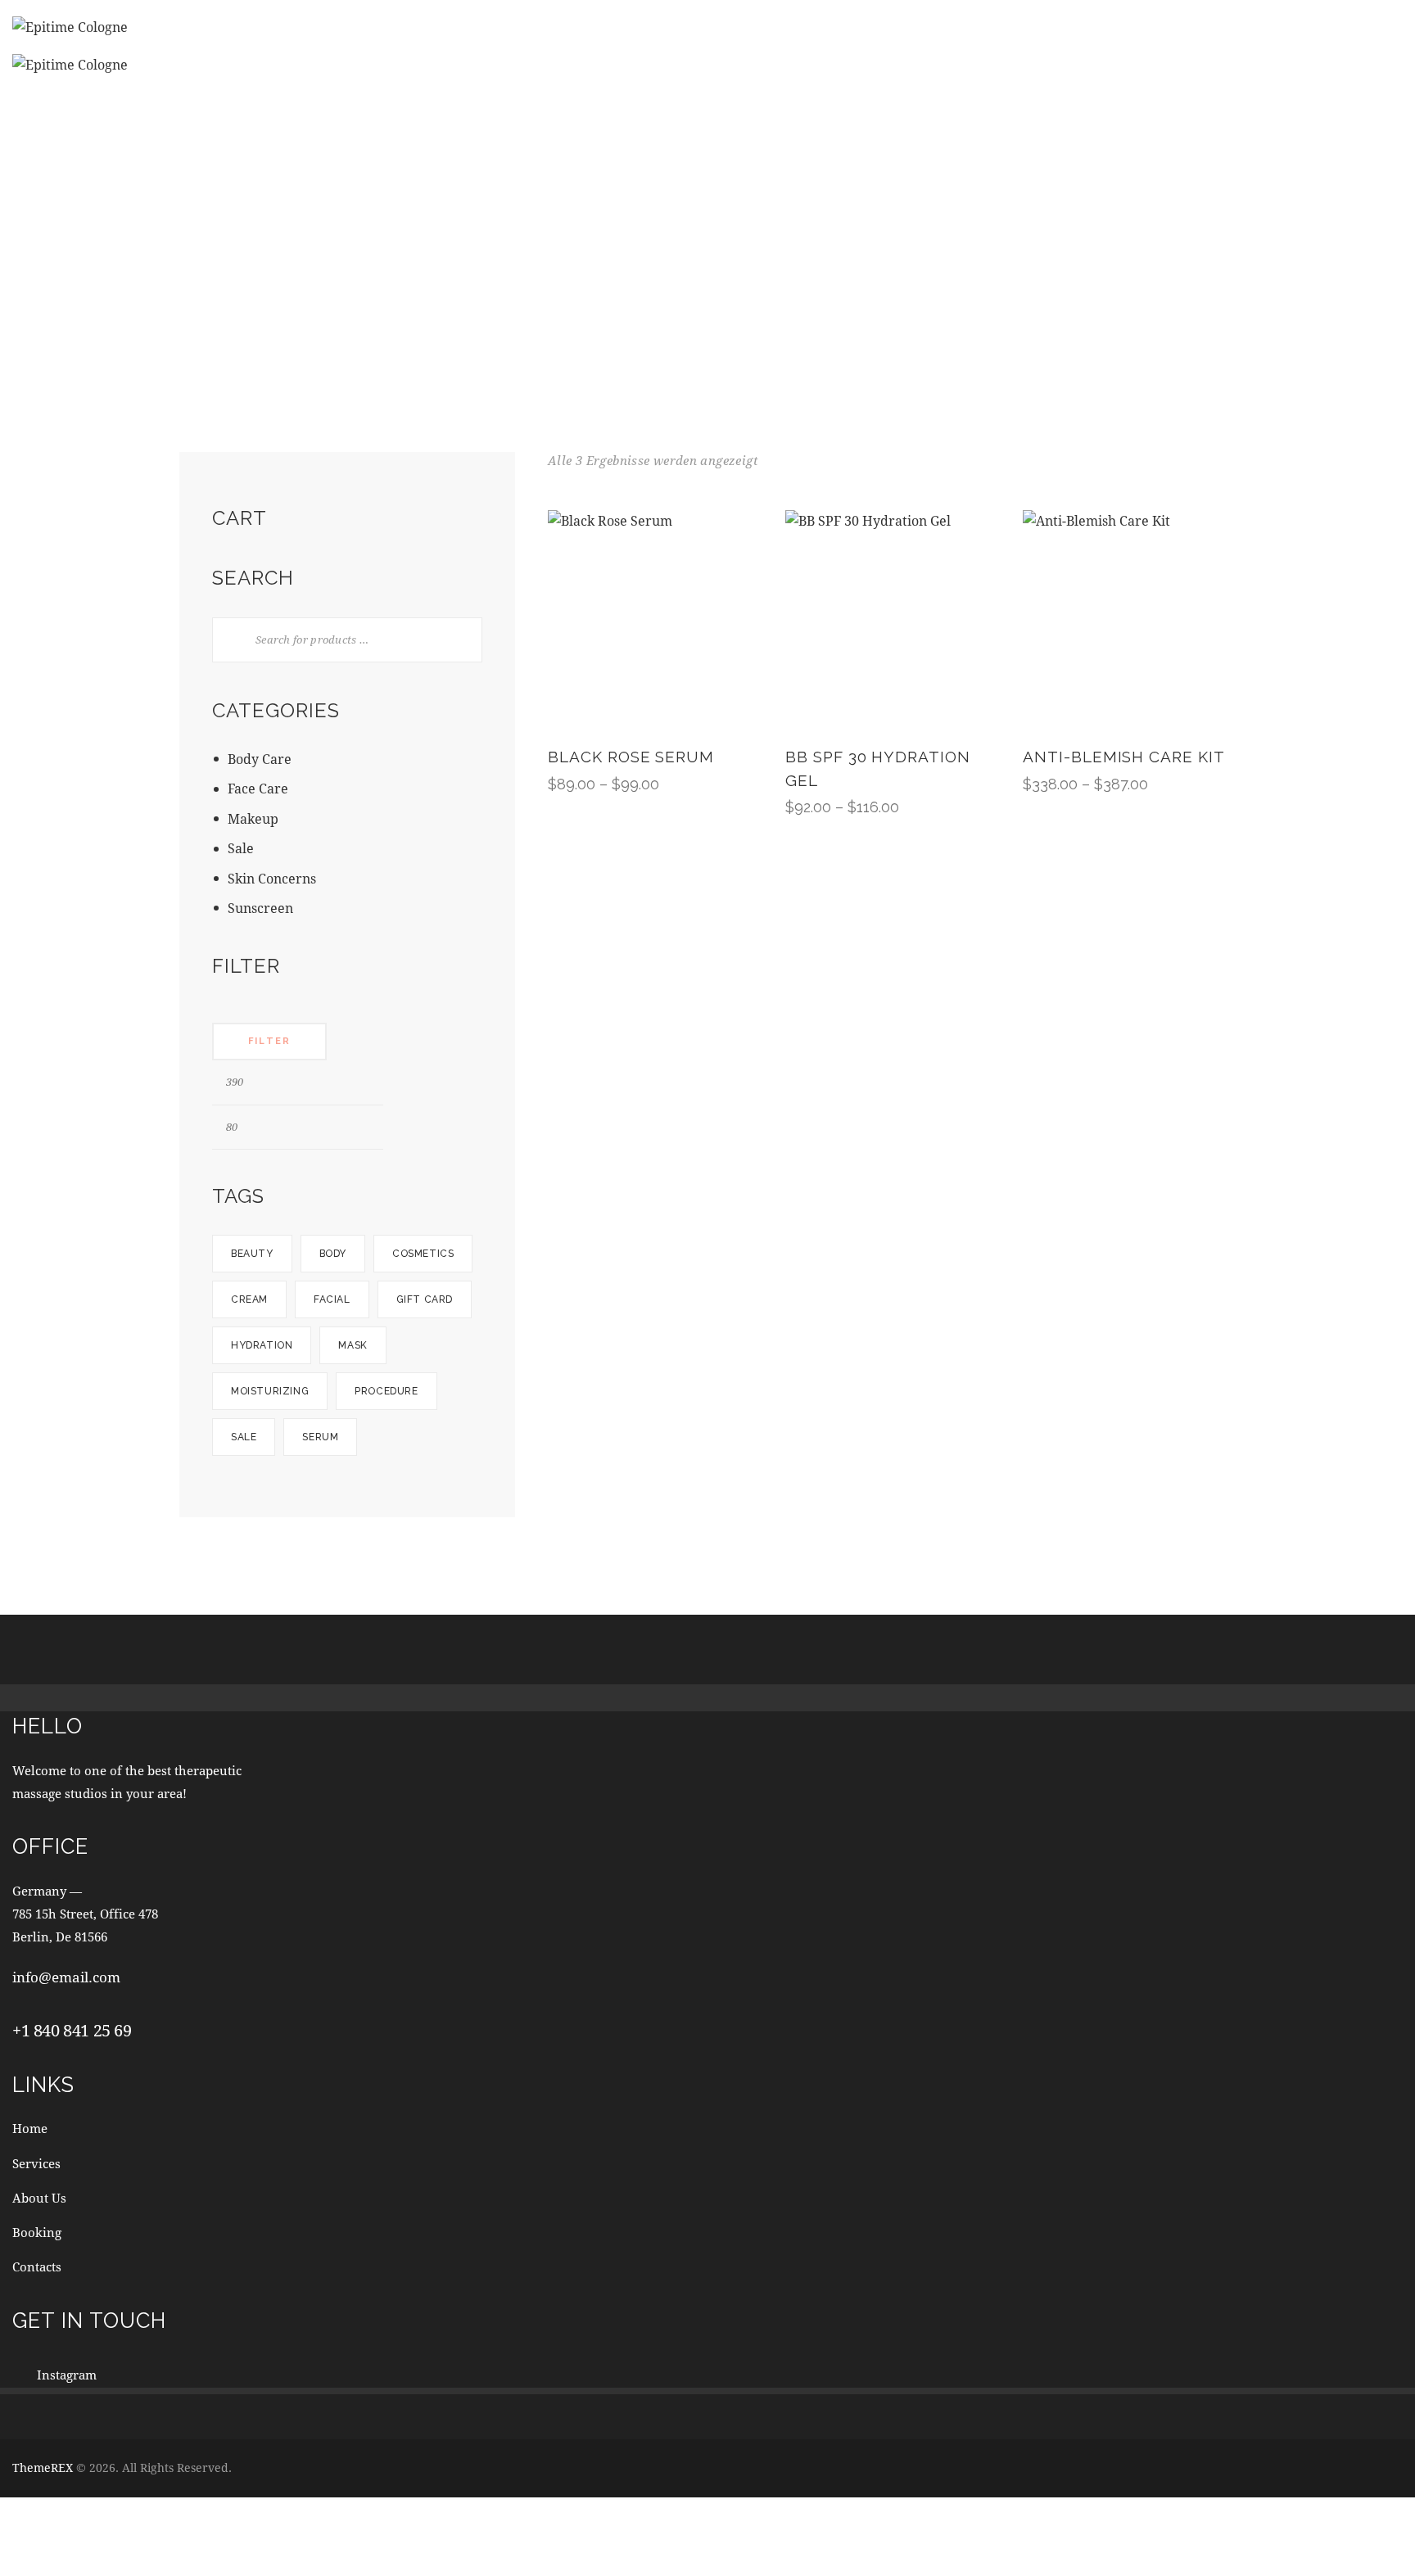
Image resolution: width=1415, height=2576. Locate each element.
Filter (269, 1041)
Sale (241, 848)
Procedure (386, 1391)
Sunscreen (260, 908)
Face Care (258, 788)
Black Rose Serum (631, 757)
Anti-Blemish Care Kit (1124, 757)
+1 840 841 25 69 (72, 2030)
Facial (332, 1299)
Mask (353, 1345)
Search (226, 640)
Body (333, 1254)
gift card (425, 1299)
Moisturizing (270, 1391)
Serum (320, 1437)
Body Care (260, 759)
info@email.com (66, 1977)
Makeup (253, 818)
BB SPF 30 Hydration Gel (878, 768)
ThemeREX (43, 2468)
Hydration (262, 1345)
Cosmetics (423, 1254)
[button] (609, 617)
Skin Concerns (272, 878)
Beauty (252, 1254)
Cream (249, 1299)
